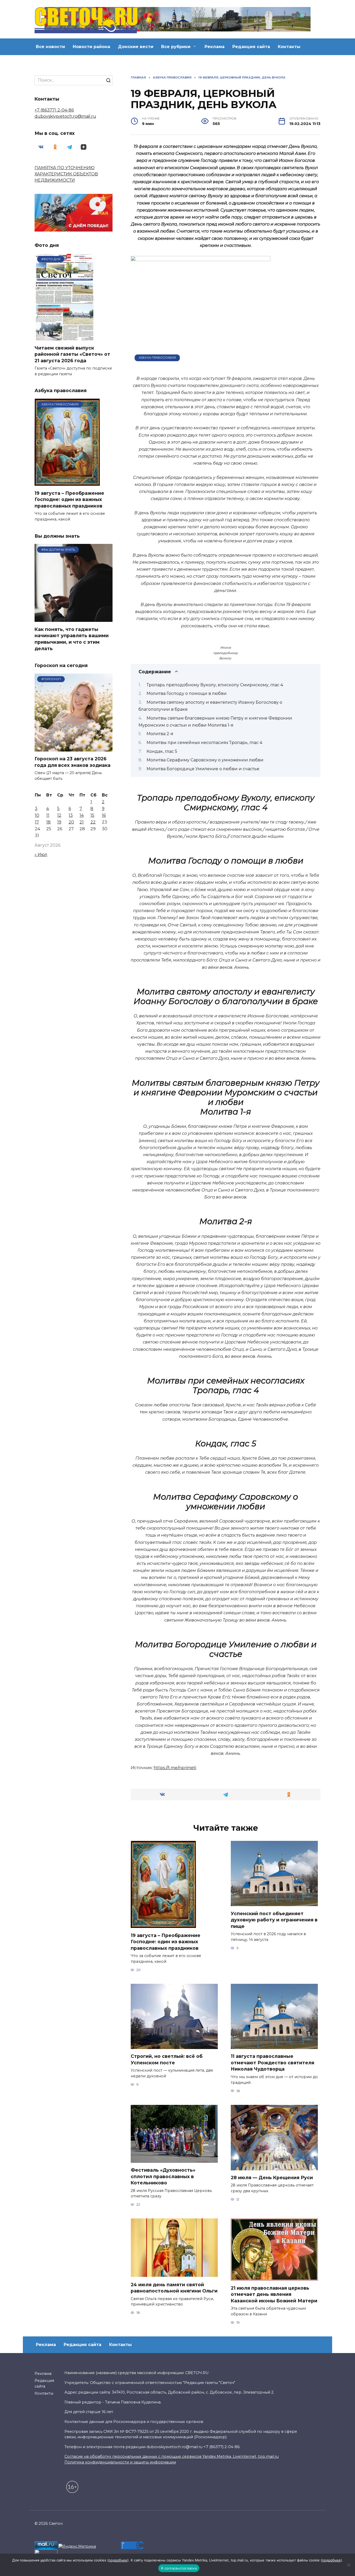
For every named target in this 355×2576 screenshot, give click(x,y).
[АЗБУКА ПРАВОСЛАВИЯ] (67, 482)
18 (48, 822)
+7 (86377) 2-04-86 (54, 110)
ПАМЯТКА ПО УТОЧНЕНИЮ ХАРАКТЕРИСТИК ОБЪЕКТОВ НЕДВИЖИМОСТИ (66, 174)
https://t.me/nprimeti (175, 1768)
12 (59, 815)
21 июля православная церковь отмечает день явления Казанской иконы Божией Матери (274, 2294)
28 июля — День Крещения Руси (272, 2178)
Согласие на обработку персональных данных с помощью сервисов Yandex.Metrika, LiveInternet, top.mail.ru (172, 2456)
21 (82, 822)
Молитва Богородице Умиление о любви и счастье (203, 769)
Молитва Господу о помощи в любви (187, 693)
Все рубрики (176, 47)
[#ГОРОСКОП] (74, 748)
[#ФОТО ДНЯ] (65, 337)
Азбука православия (157, 358)
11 (48, 815)
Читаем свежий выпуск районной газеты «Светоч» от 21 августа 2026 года (72, 354)
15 (92, 815)
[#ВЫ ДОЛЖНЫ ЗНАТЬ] (74, 619)
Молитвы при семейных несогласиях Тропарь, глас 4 (204, 743)
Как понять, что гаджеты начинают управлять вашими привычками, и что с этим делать (72, 639)
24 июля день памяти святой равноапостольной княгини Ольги (174, 2288)
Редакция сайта (251, 47)
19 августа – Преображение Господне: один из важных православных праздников (166, 1941)
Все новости (50, 47)
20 (71, 822)
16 (104, 815)
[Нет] (349, 2565)
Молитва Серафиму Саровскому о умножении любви (205, 760)
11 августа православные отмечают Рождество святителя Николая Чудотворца (272, 2063)
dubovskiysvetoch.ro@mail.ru (65, 116)
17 (37, 822)
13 (71, 815)
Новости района (91, 47)
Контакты (289, 47)
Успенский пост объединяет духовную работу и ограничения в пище (274, 1920)
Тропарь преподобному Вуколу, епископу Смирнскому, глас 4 (215, 685)
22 (93, 822)
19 (59, 822)
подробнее (118, 2560)
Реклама (215, 47)
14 (82, 815)
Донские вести (136, 47)
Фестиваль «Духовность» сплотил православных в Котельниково (163, 2176)
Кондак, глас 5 (162, 751)
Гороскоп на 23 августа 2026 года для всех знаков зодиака (73, 762)
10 (37, 815)
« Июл (41, 855)
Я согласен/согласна (179, 2568)
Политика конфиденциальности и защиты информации (120, 2462)
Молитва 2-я (160, 734)
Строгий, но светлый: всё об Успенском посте (167, 2059)
